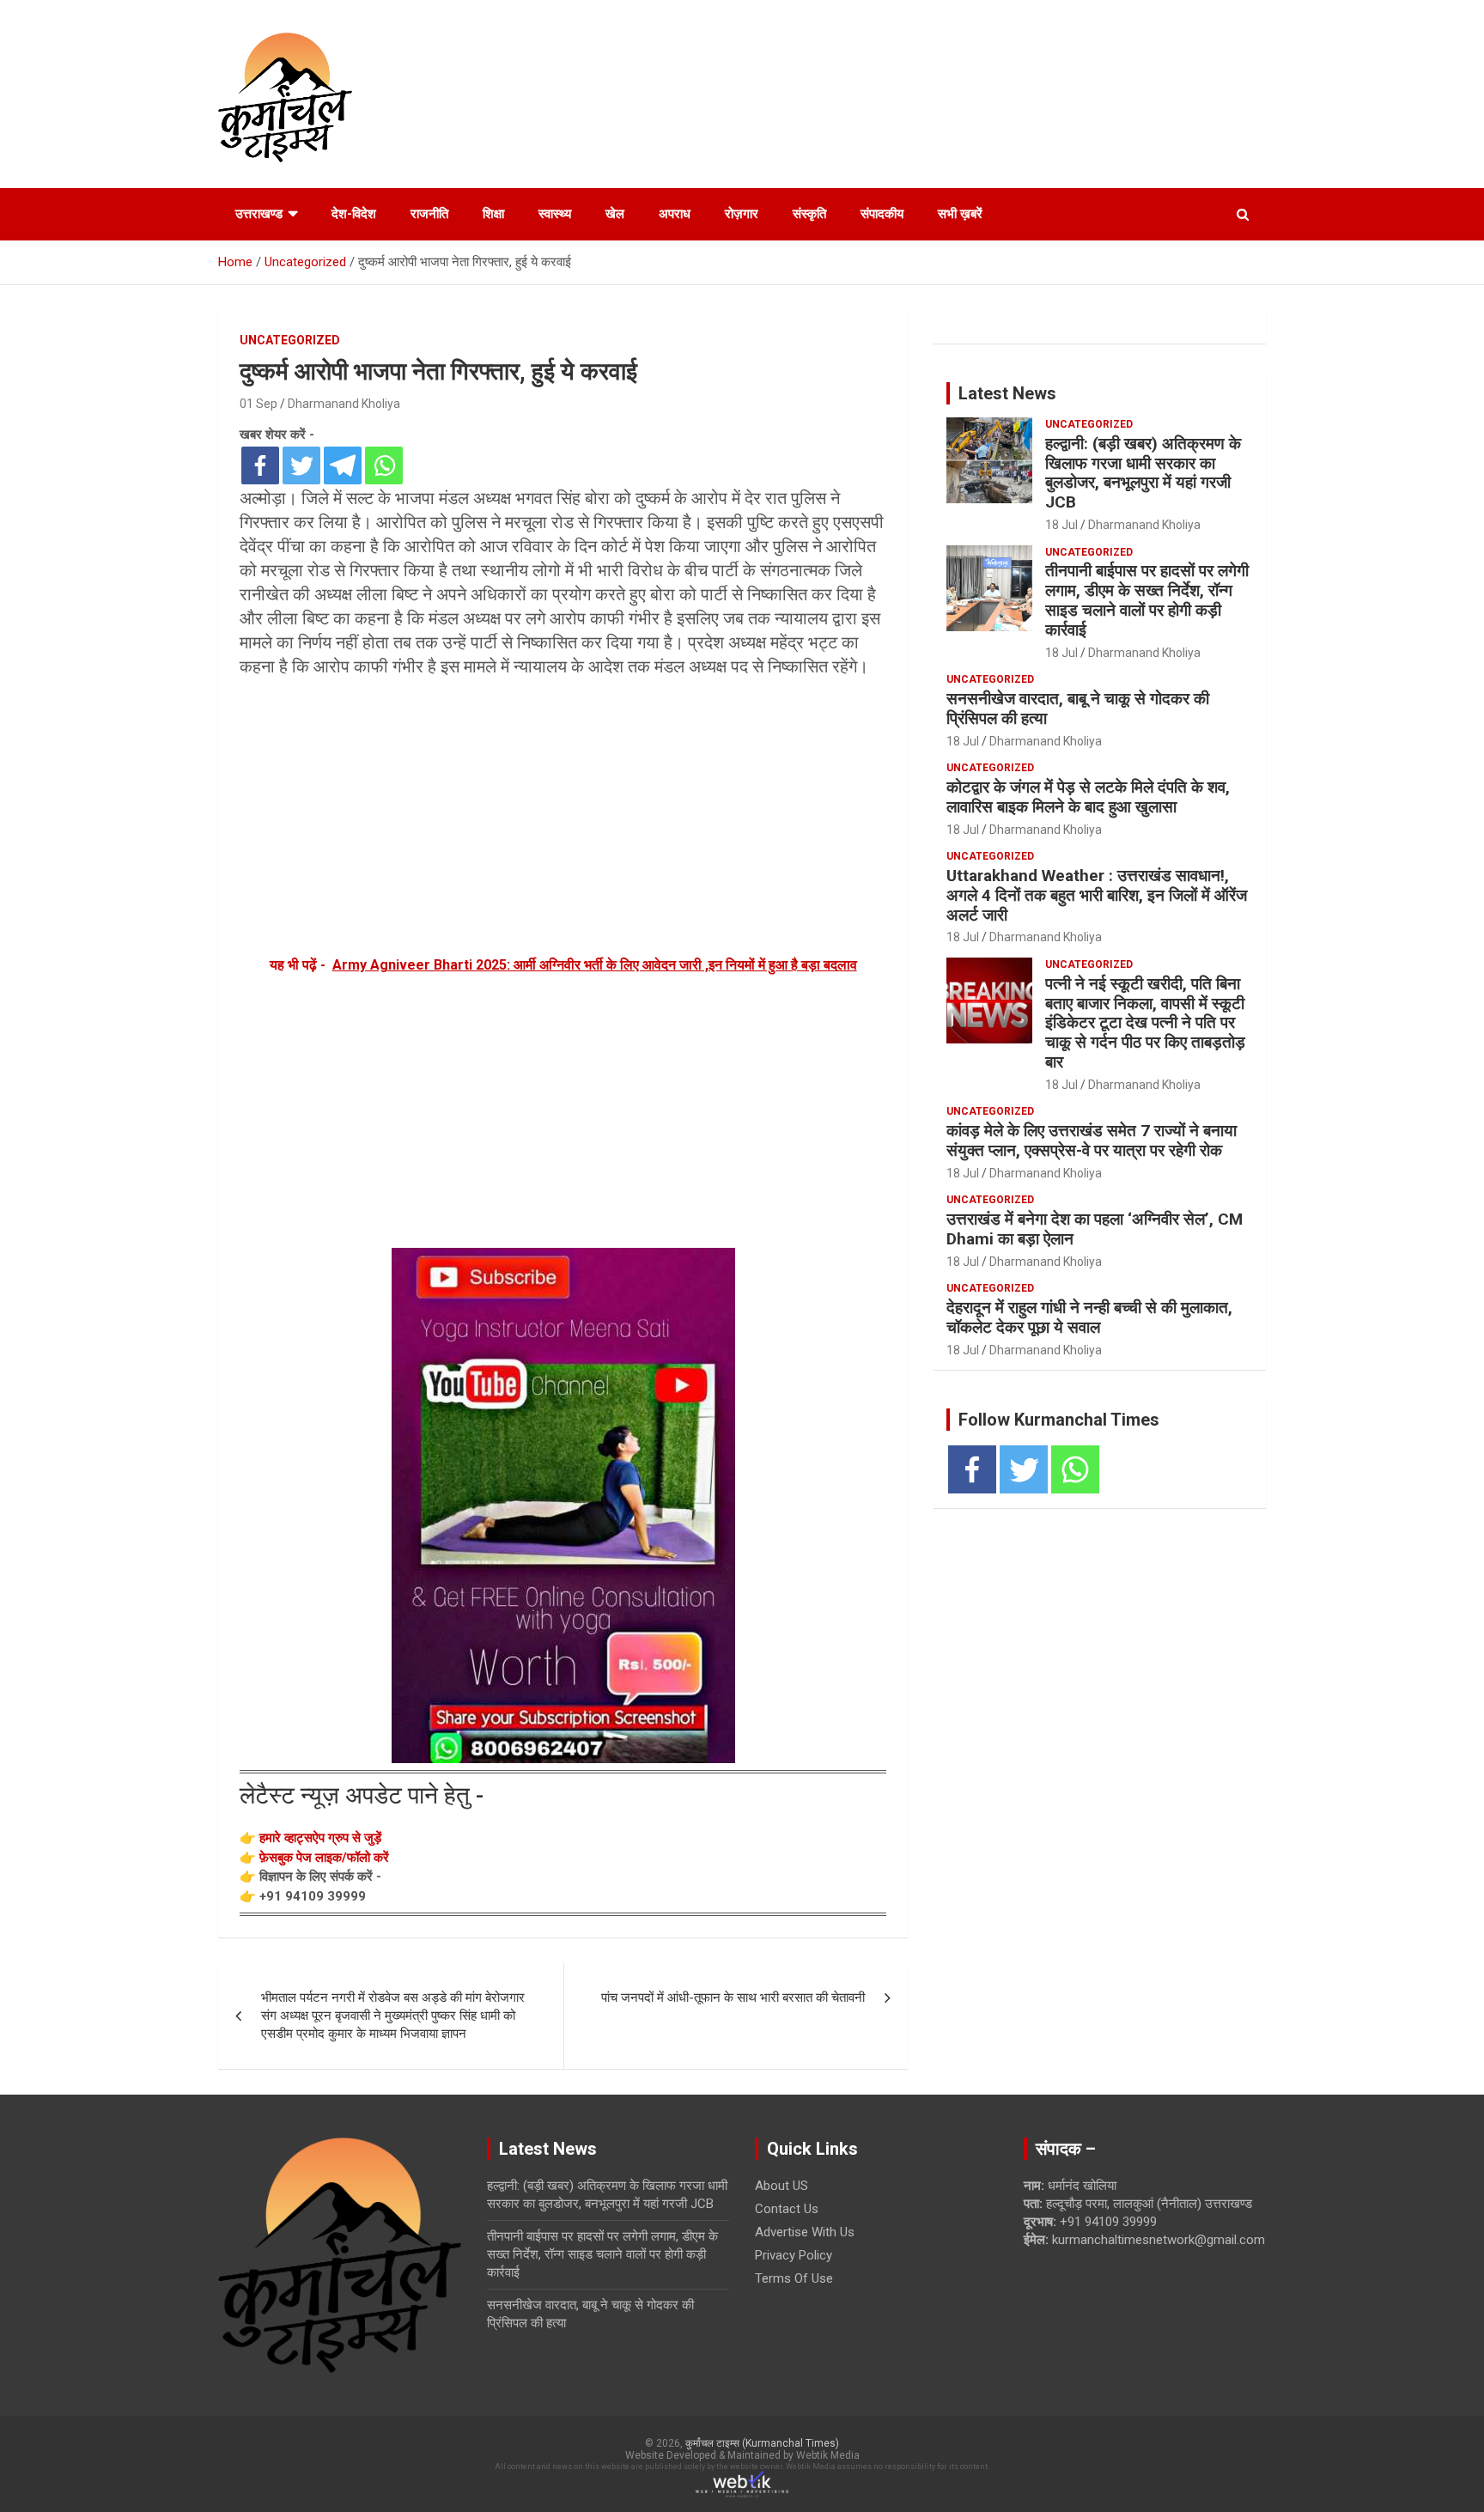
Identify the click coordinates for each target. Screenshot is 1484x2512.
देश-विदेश (354, 214)
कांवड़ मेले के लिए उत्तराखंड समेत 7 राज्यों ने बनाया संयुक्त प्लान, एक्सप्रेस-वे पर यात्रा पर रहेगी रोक (1092, 1140)
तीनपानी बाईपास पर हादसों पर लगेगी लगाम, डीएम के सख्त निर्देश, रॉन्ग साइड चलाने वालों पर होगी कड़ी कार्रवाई (1147, 600)
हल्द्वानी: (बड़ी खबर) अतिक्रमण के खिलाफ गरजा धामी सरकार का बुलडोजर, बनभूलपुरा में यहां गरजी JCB (1143, 473)
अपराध (675, 214)
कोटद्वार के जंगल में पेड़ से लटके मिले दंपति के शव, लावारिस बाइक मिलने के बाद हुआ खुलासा (1088, 797)
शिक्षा (493, 214)
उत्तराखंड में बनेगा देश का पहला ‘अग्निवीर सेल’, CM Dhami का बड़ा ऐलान (1095, 1229)
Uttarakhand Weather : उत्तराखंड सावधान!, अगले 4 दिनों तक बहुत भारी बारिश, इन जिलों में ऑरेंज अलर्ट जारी (1097, 895)
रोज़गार (742, 214)
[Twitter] (301, 465)
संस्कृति (809, 214)
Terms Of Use (794, 2278)
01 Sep (258, 404)
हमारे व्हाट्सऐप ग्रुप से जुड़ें (320, 1838)
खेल (615, 214)
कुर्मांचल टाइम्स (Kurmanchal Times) (762, 2443)
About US (782, 2186)
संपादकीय (882, 214)
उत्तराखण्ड (259, 214)
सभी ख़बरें (960, 214)
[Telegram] (343, 465)
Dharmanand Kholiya (344, 404)
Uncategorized (290, 340)
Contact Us (787, 2209)
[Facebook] (260, 465)
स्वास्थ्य (555, 214)
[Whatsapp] (384, 465)
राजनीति (429, 214)
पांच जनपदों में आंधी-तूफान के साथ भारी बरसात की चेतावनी (733, 1998)
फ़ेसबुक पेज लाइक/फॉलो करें (324, 1858)
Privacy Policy (794, 2255)
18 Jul (1061, 525)
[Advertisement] (563, 816)
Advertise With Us (805, 2232)
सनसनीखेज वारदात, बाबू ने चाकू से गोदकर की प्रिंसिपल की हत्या (1078, 709)
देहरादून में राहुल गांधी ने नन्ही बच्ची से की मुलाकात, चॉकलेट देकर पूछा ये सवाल (1089, 1317)
